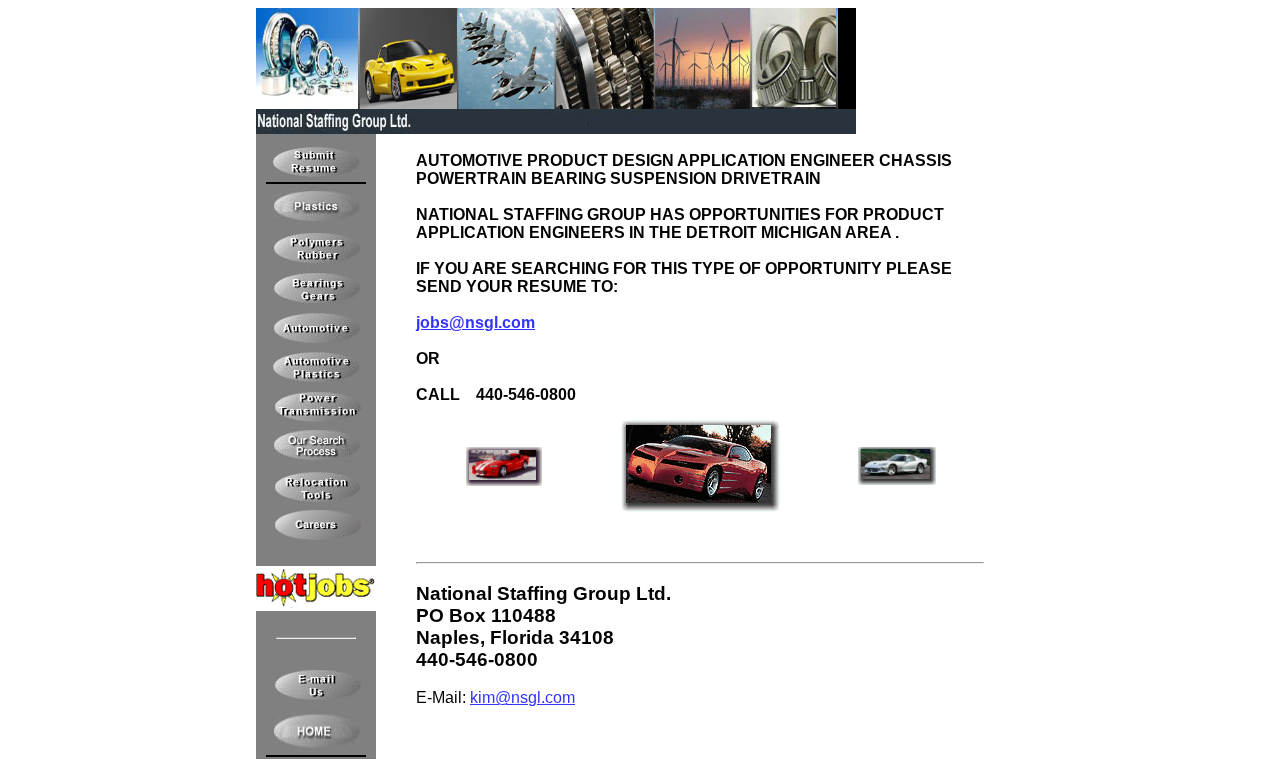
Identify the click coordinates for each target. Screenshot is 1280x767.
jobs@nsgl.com (475, 322)
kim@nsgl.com (522, 697)
